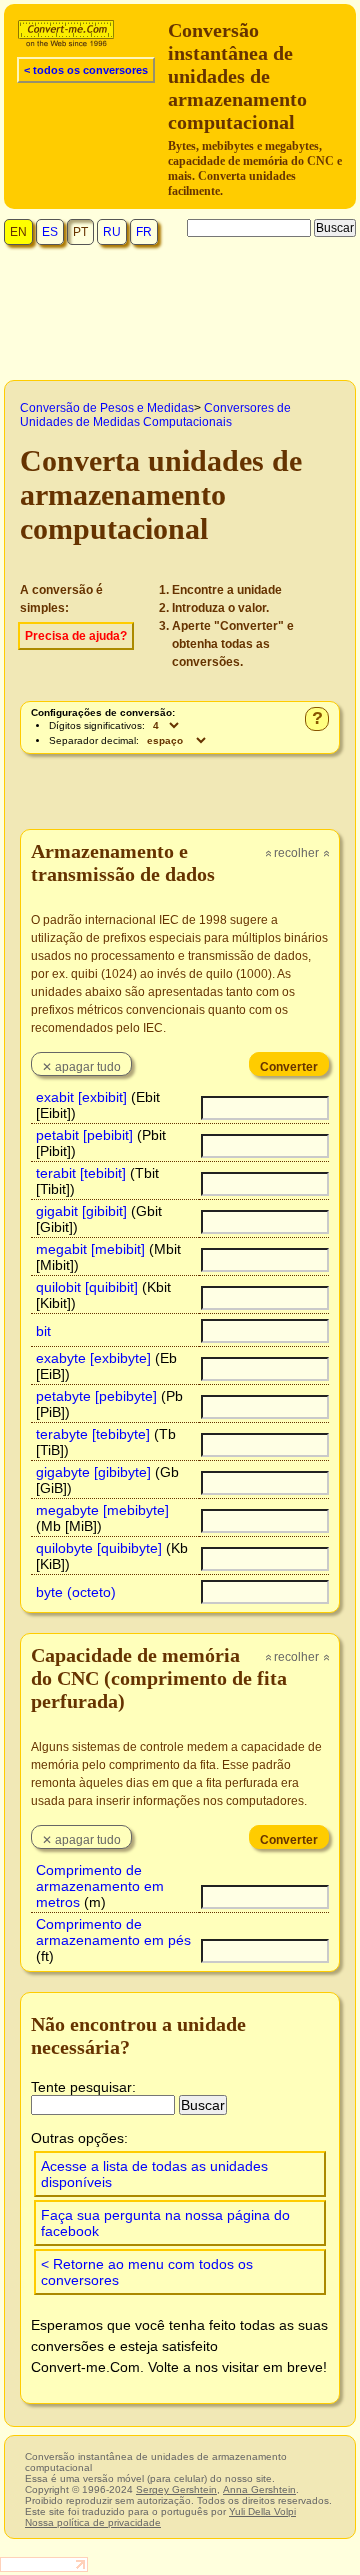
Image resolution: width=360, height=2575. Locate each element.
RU (112, 232)
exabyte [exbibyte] (93, 1358)
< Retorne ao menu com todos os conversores (147, 2272)
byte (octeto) (76, 1592)
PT (80, 232)
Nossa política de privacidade (93, 2522)
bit (43, 1331)
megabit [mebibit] (90, 1249)
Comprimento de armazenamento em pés (113, 1932)
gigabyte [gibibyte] (93, 1472)
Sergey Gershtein (176, 2489)
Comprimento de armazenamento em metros (100, 1886)
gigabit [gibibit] (81, 1211)
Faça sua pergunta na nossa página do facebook (165, 2223)
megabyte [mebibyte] (102, 1510)
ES (50, 232)
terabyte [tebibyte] (93, 1434)
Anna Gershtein (259, 2489)
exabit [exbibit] (81, 1097)
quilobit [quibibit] (87, 1287)
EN (18, 232)
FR (144, 232)
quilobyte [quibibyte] (99, 1548)
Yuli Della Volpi (262, 2511)
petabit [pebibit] (84, 1135)
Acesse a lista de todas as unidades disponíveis (154, 2174)
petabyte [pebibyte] (96, 1396)
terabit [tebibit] (81, 1173)
